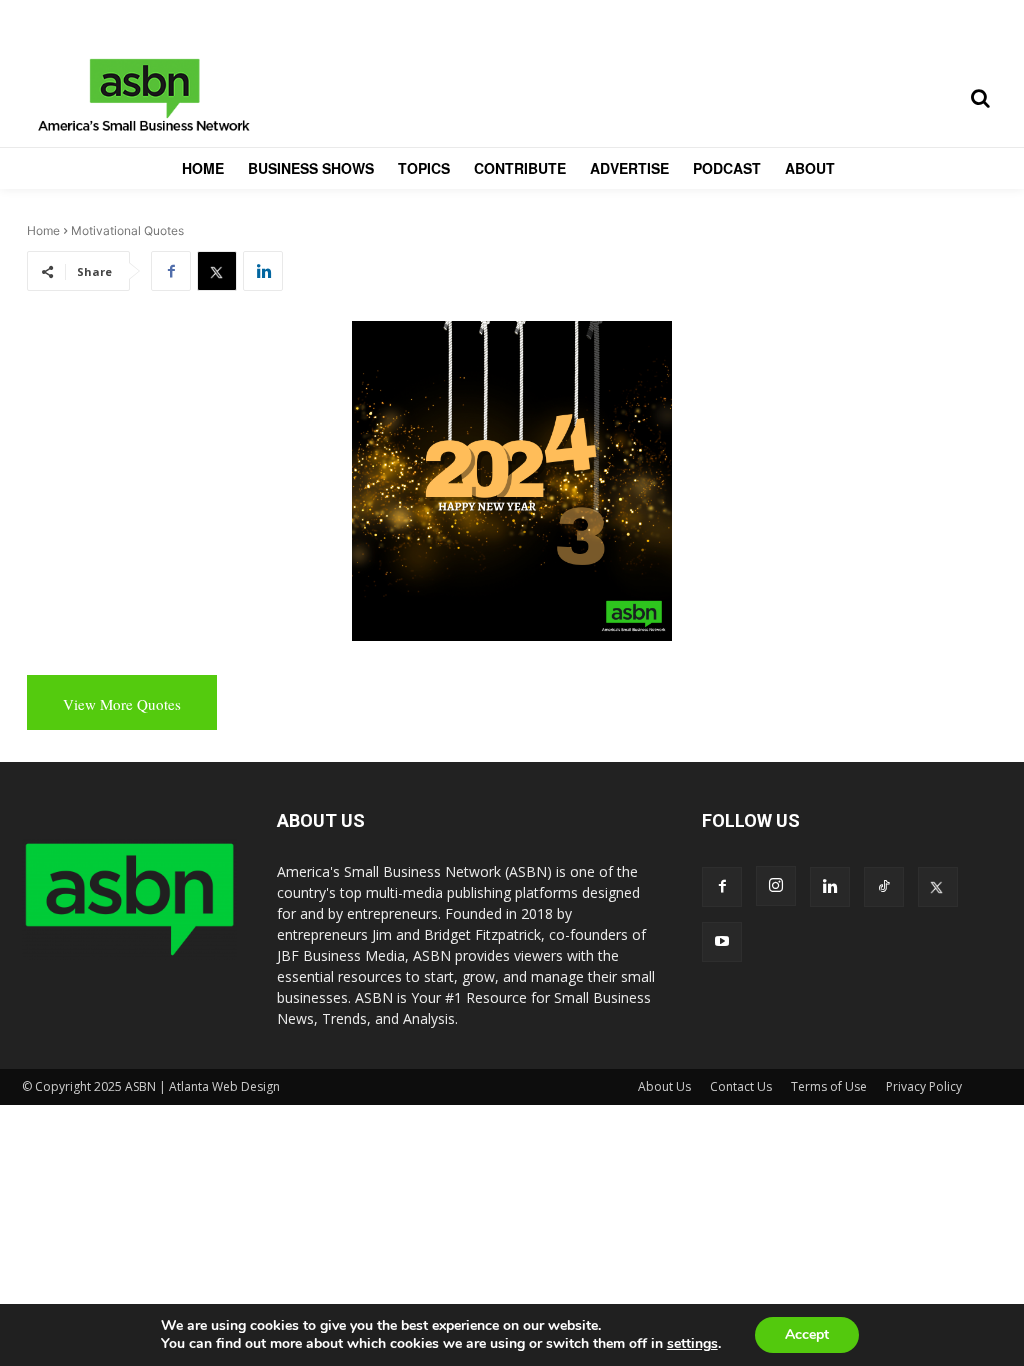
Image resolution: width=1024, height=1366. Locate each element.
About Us (664, 1086)
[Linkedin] (263, 271)
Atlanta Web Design (224, 1086)
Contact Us (741, 1086)
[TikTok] (884, 887)
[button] (980, 98)
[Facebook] (171, 271)
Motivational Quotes (127, 230)
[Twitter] (217, 271)
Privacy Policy (924, 1086)
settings (692, 1344)
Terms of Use (829, 1086)
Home (43, 230)
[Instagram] (776, 886)
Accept (807, 1334)
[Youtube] (722, 942)
